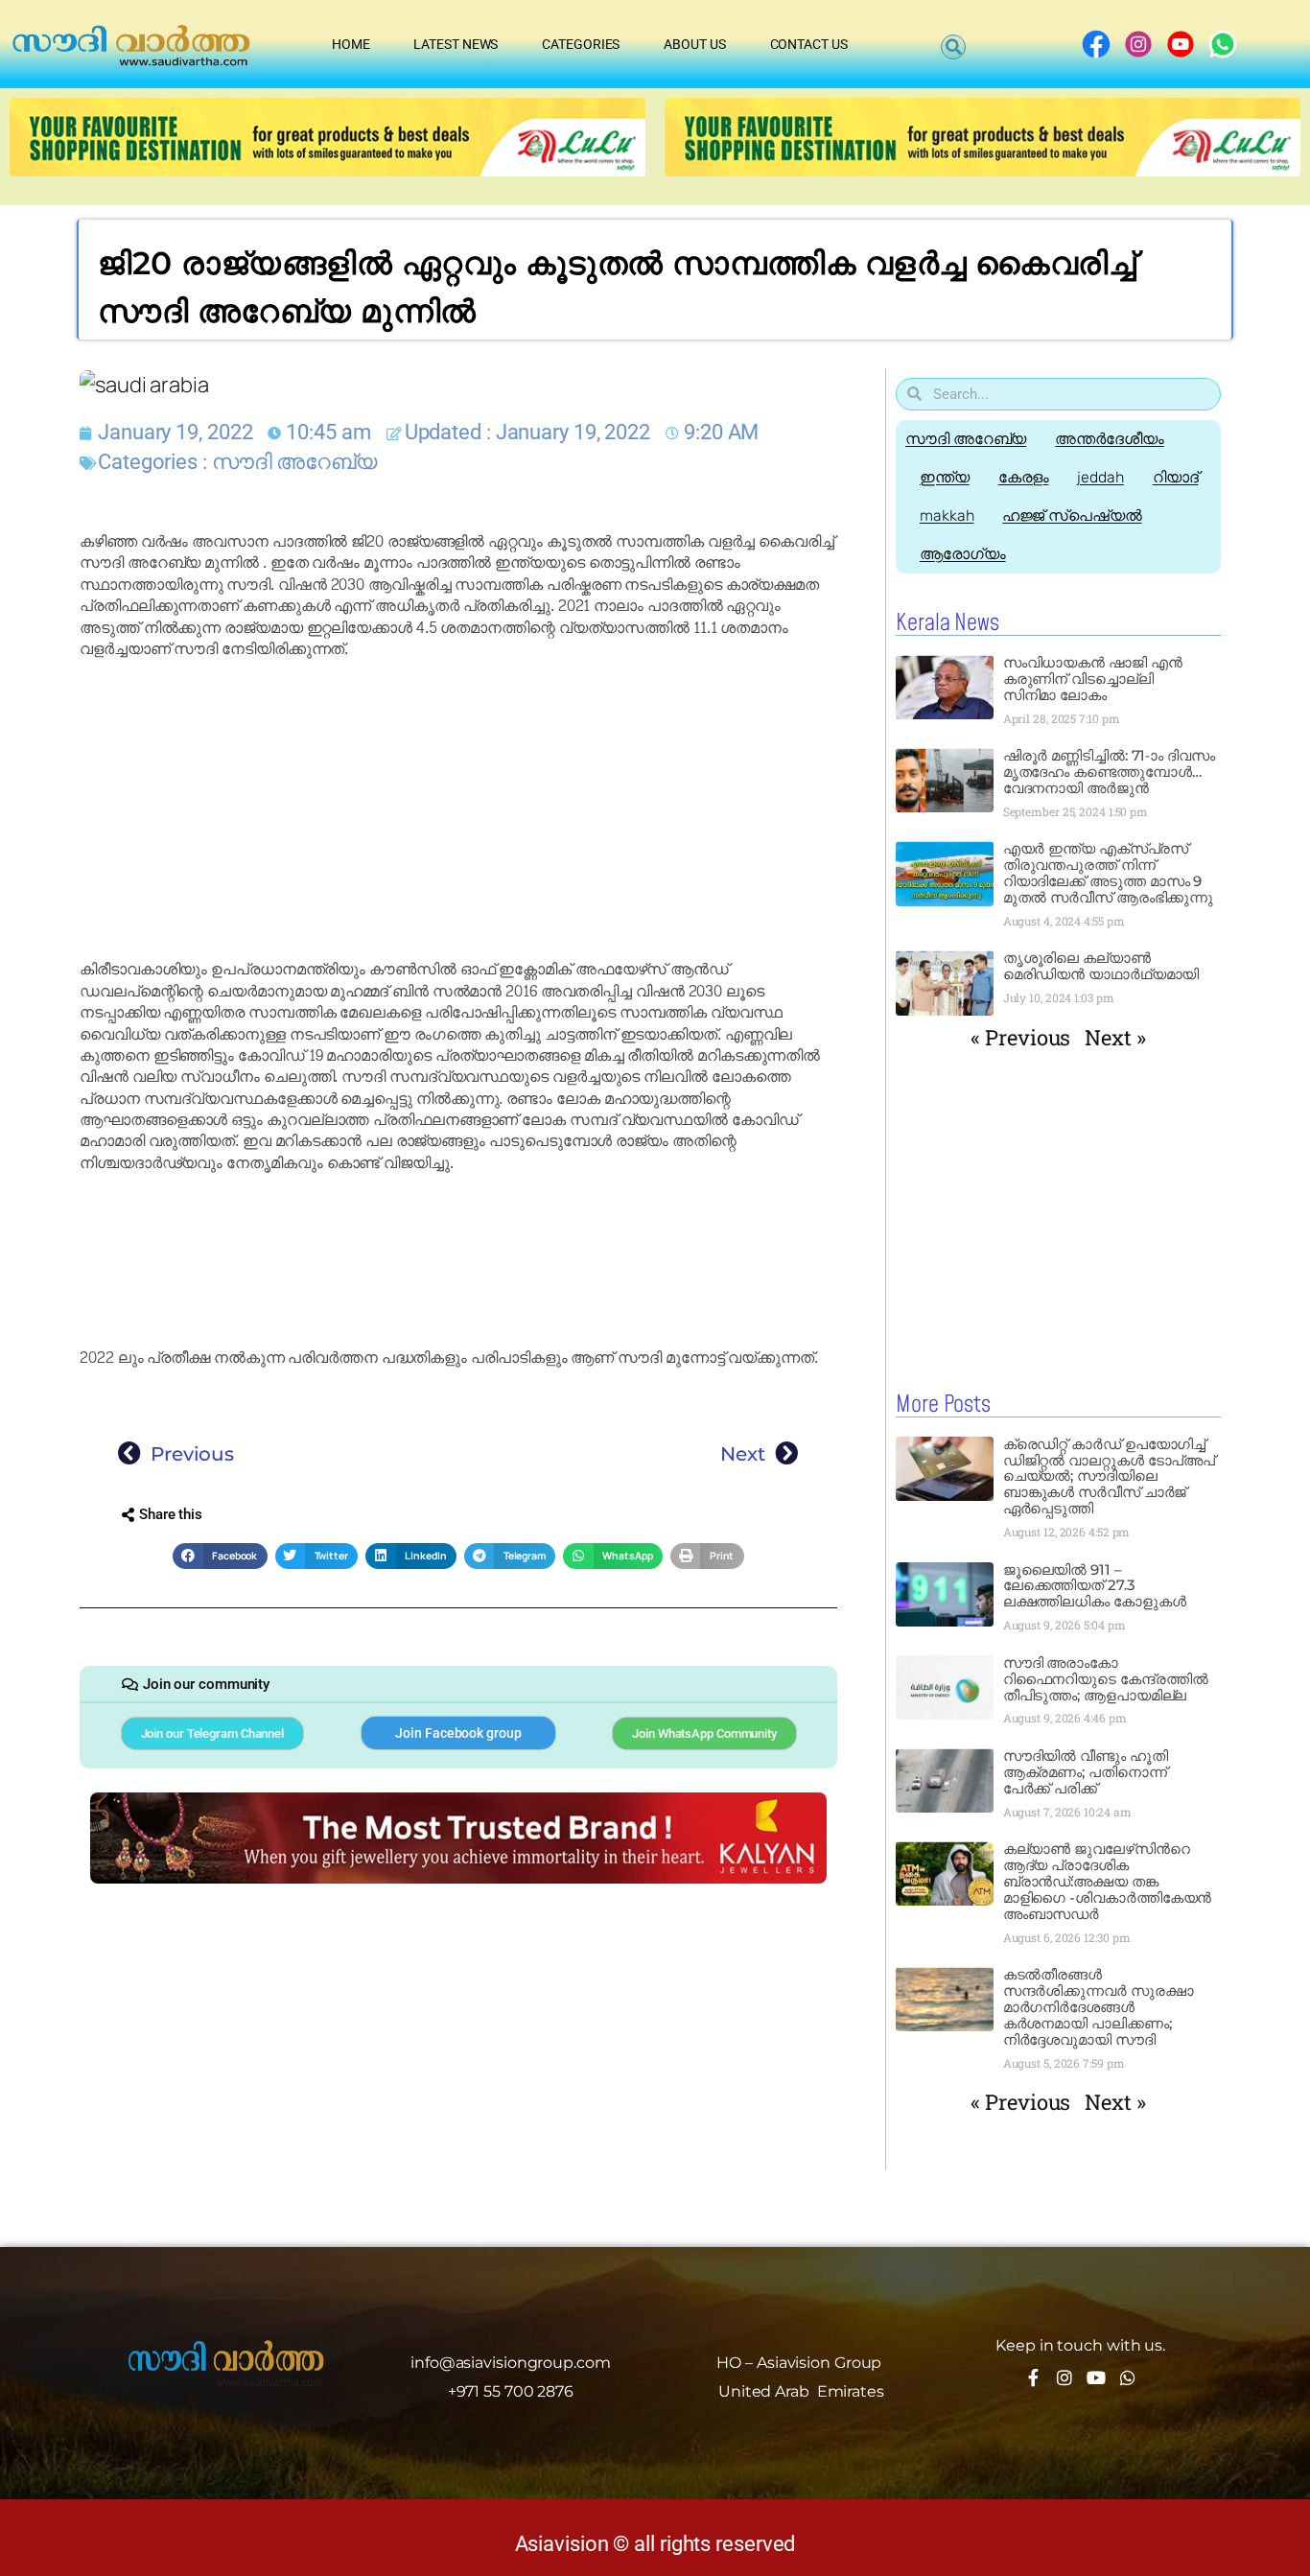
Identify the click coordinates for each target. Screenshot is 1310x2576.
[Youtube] (1096, 2377)
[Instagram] (1064, 2377)
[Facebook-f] (1033, 2377)
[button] (953, 47)
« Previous (1020, 1037)
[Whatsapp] (1128, 2377)
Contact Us (809, 44)
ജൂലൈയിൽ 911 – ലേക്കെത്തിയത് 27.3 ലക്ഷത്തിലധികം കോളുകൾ (1095, 1586)
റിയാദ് (1176, 477)
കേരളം (1024, 477)
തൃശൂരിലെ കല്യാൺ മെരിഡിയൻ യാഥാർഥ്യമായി (1101, 966)
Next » (1115, 1037)
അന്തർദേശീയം (1109, 439)
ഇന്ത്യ (945, 477)
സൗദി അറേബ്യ (294, 462)
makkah (947, 515)
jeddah (1100, 477)
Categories (581, 44)
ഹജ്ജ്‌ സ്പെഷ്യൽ (1072, 515)
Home (351, 44)
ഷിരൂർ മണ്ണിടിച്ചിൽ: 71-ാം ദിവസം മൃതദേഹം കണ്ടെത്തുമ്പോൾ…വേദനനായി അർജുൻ (1109, 772)
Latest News (456, 44)
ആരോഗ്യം (963, 554)
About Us (694, 44)
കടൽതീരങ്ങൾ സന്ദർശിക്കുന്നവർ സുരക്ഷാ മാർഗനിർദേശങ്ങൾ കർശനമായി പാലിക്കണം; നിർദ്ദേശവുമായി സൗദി (1099, 2007)
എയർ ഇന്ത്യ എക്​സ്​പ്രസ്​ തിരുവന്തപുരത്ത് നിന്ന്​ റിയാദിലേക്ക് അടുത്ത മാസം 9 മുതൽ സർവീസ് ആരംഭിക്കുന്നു (1111, 873)
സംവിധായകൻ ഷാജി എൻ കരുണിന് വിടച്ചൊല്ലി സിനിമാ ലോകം (1093, 679)
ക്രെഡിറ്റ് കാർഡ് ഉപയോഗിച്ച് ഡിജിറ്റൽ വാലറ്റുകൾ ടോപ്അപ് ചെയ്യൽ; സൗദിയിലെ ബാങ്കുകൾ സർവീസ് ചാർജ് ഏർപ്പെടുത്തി (1110, 1476)
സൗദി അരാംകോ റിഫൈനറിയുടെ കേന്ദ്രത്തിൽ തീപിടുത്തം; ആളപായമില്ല (1106, 1679)
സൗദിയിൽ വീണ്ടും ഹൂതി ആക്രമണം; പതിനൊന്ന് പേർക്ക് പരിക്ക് (1086, 1772)
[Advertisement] (458, 809)
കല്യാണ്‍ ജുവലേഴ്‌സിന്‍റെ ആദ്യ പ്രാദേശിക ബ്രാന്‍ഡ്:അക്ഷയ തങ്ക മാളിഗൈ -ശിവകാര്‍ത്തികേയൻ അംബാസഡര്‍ (1108, 1881)
